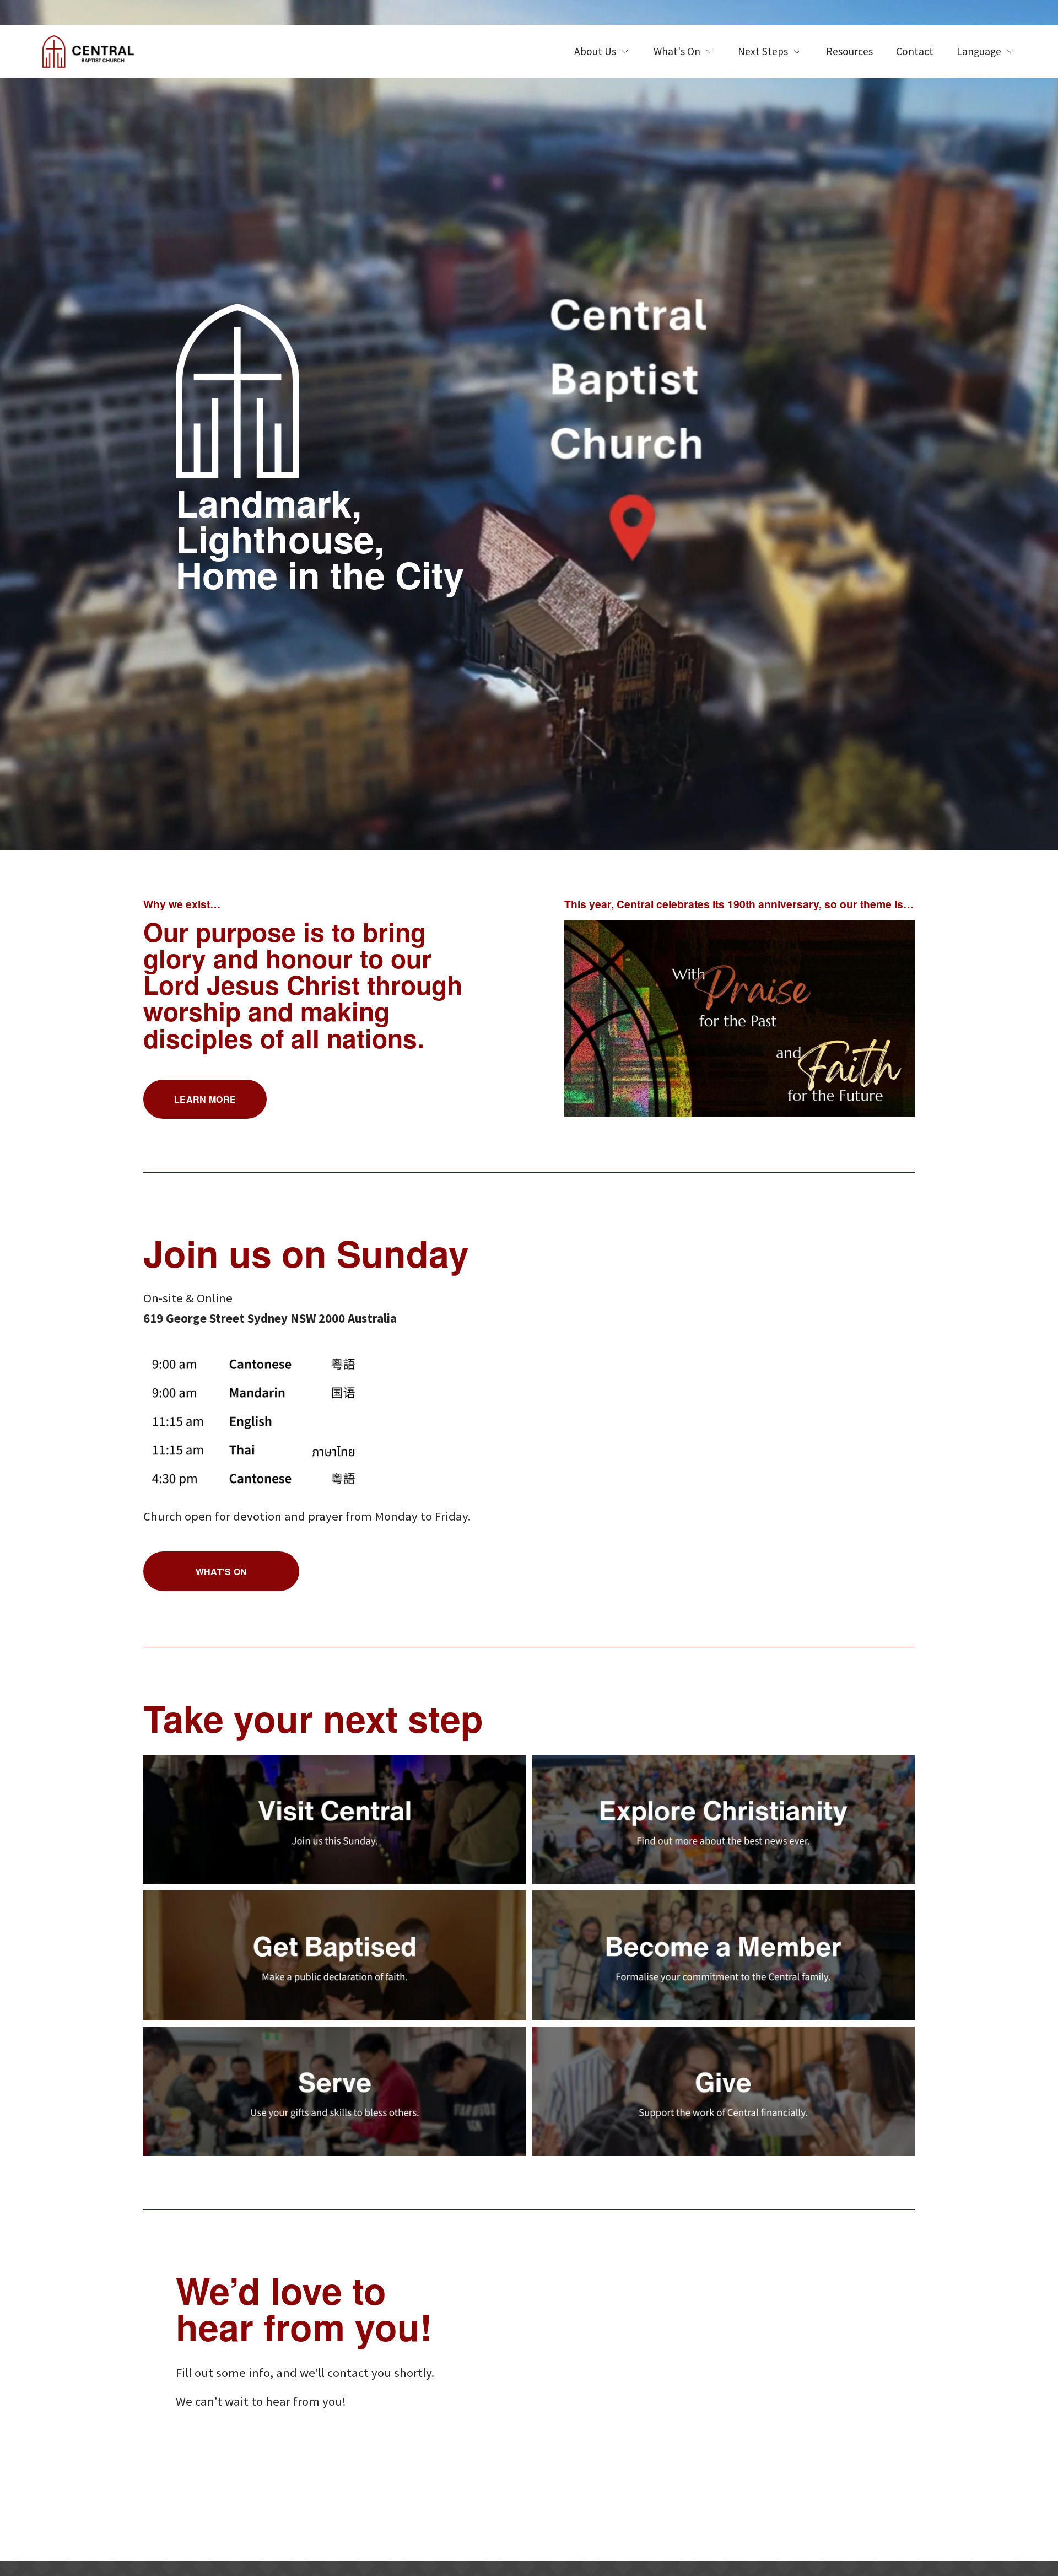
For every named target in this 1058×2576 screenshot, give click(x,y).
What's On (222, 1572)
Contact (915, 51)
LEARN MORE (205, 1099)
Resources (849, 51)
